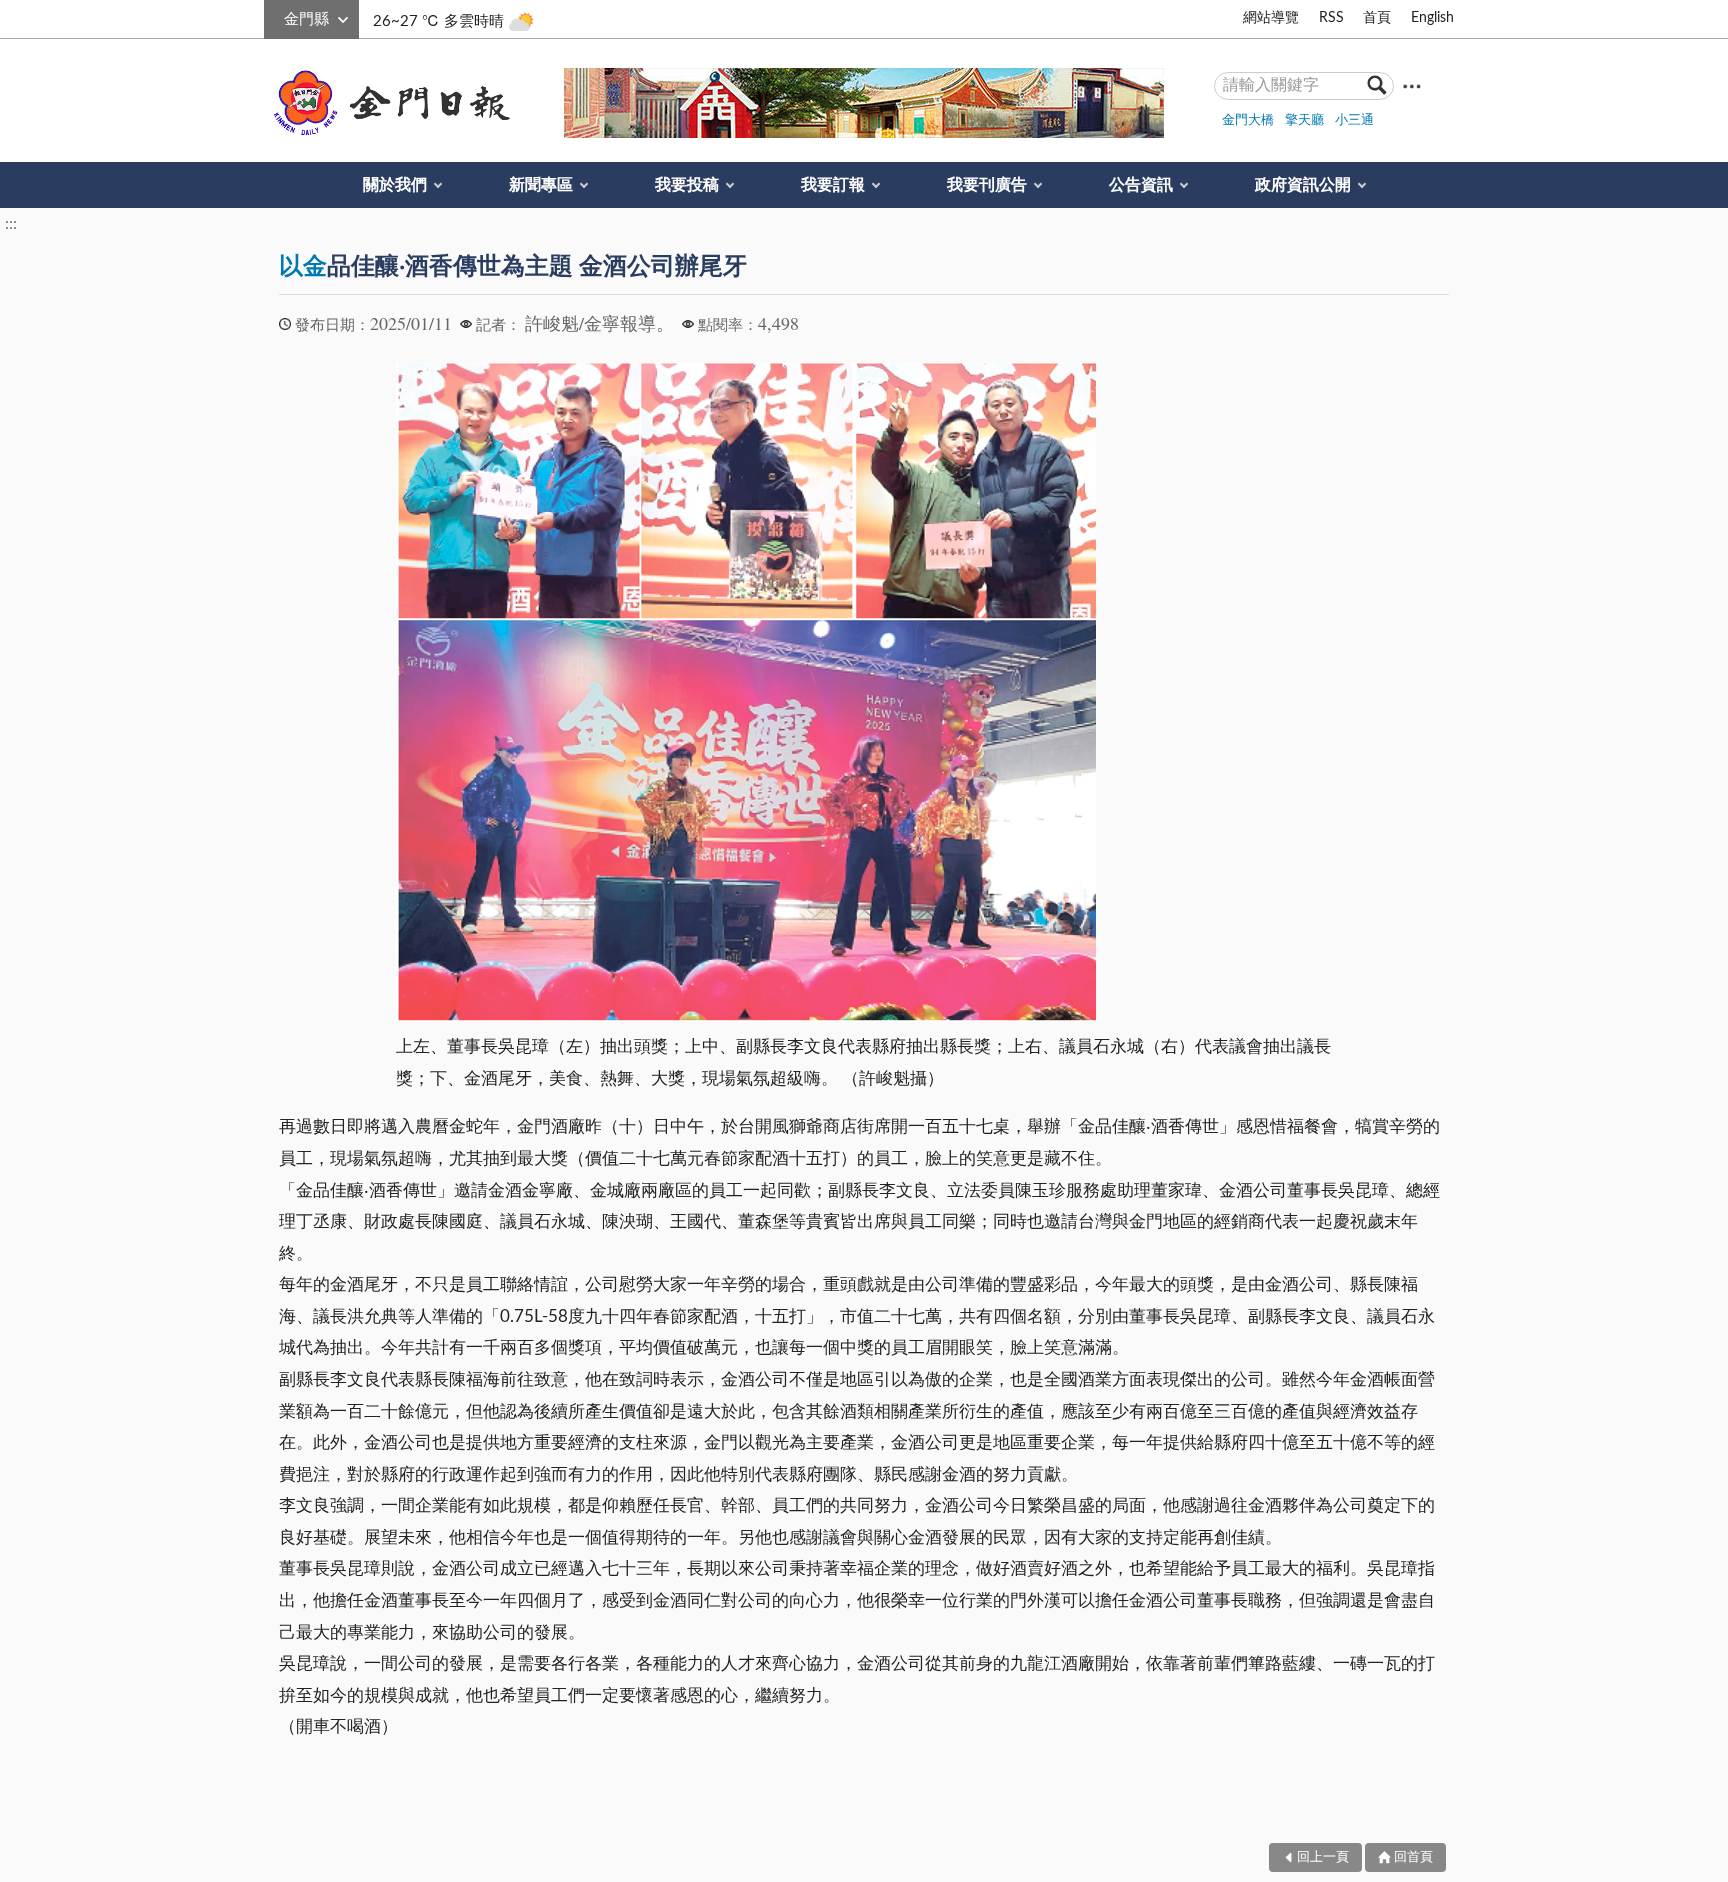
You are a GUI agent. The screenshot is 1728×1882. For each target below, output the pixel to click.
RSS (1331, 18)
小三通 (1354, 120)
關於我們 (395, 185)
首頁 (1377, 18)
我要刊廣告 (987, 185)
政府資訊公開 (1303, 185)
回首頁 (1413, 1857)
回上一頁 (1323, 1857)
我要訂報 (833, 185)
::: (275, 16)
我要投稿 (687, 185)
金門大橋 (1248, 120)
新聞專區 (541, 185)
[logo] (388, 103)
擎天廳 (1304, 120)
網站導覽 (1271, 18)
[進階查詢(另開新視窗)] (1412, 85)
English (1432, 18)
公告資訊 (1141, 185)
